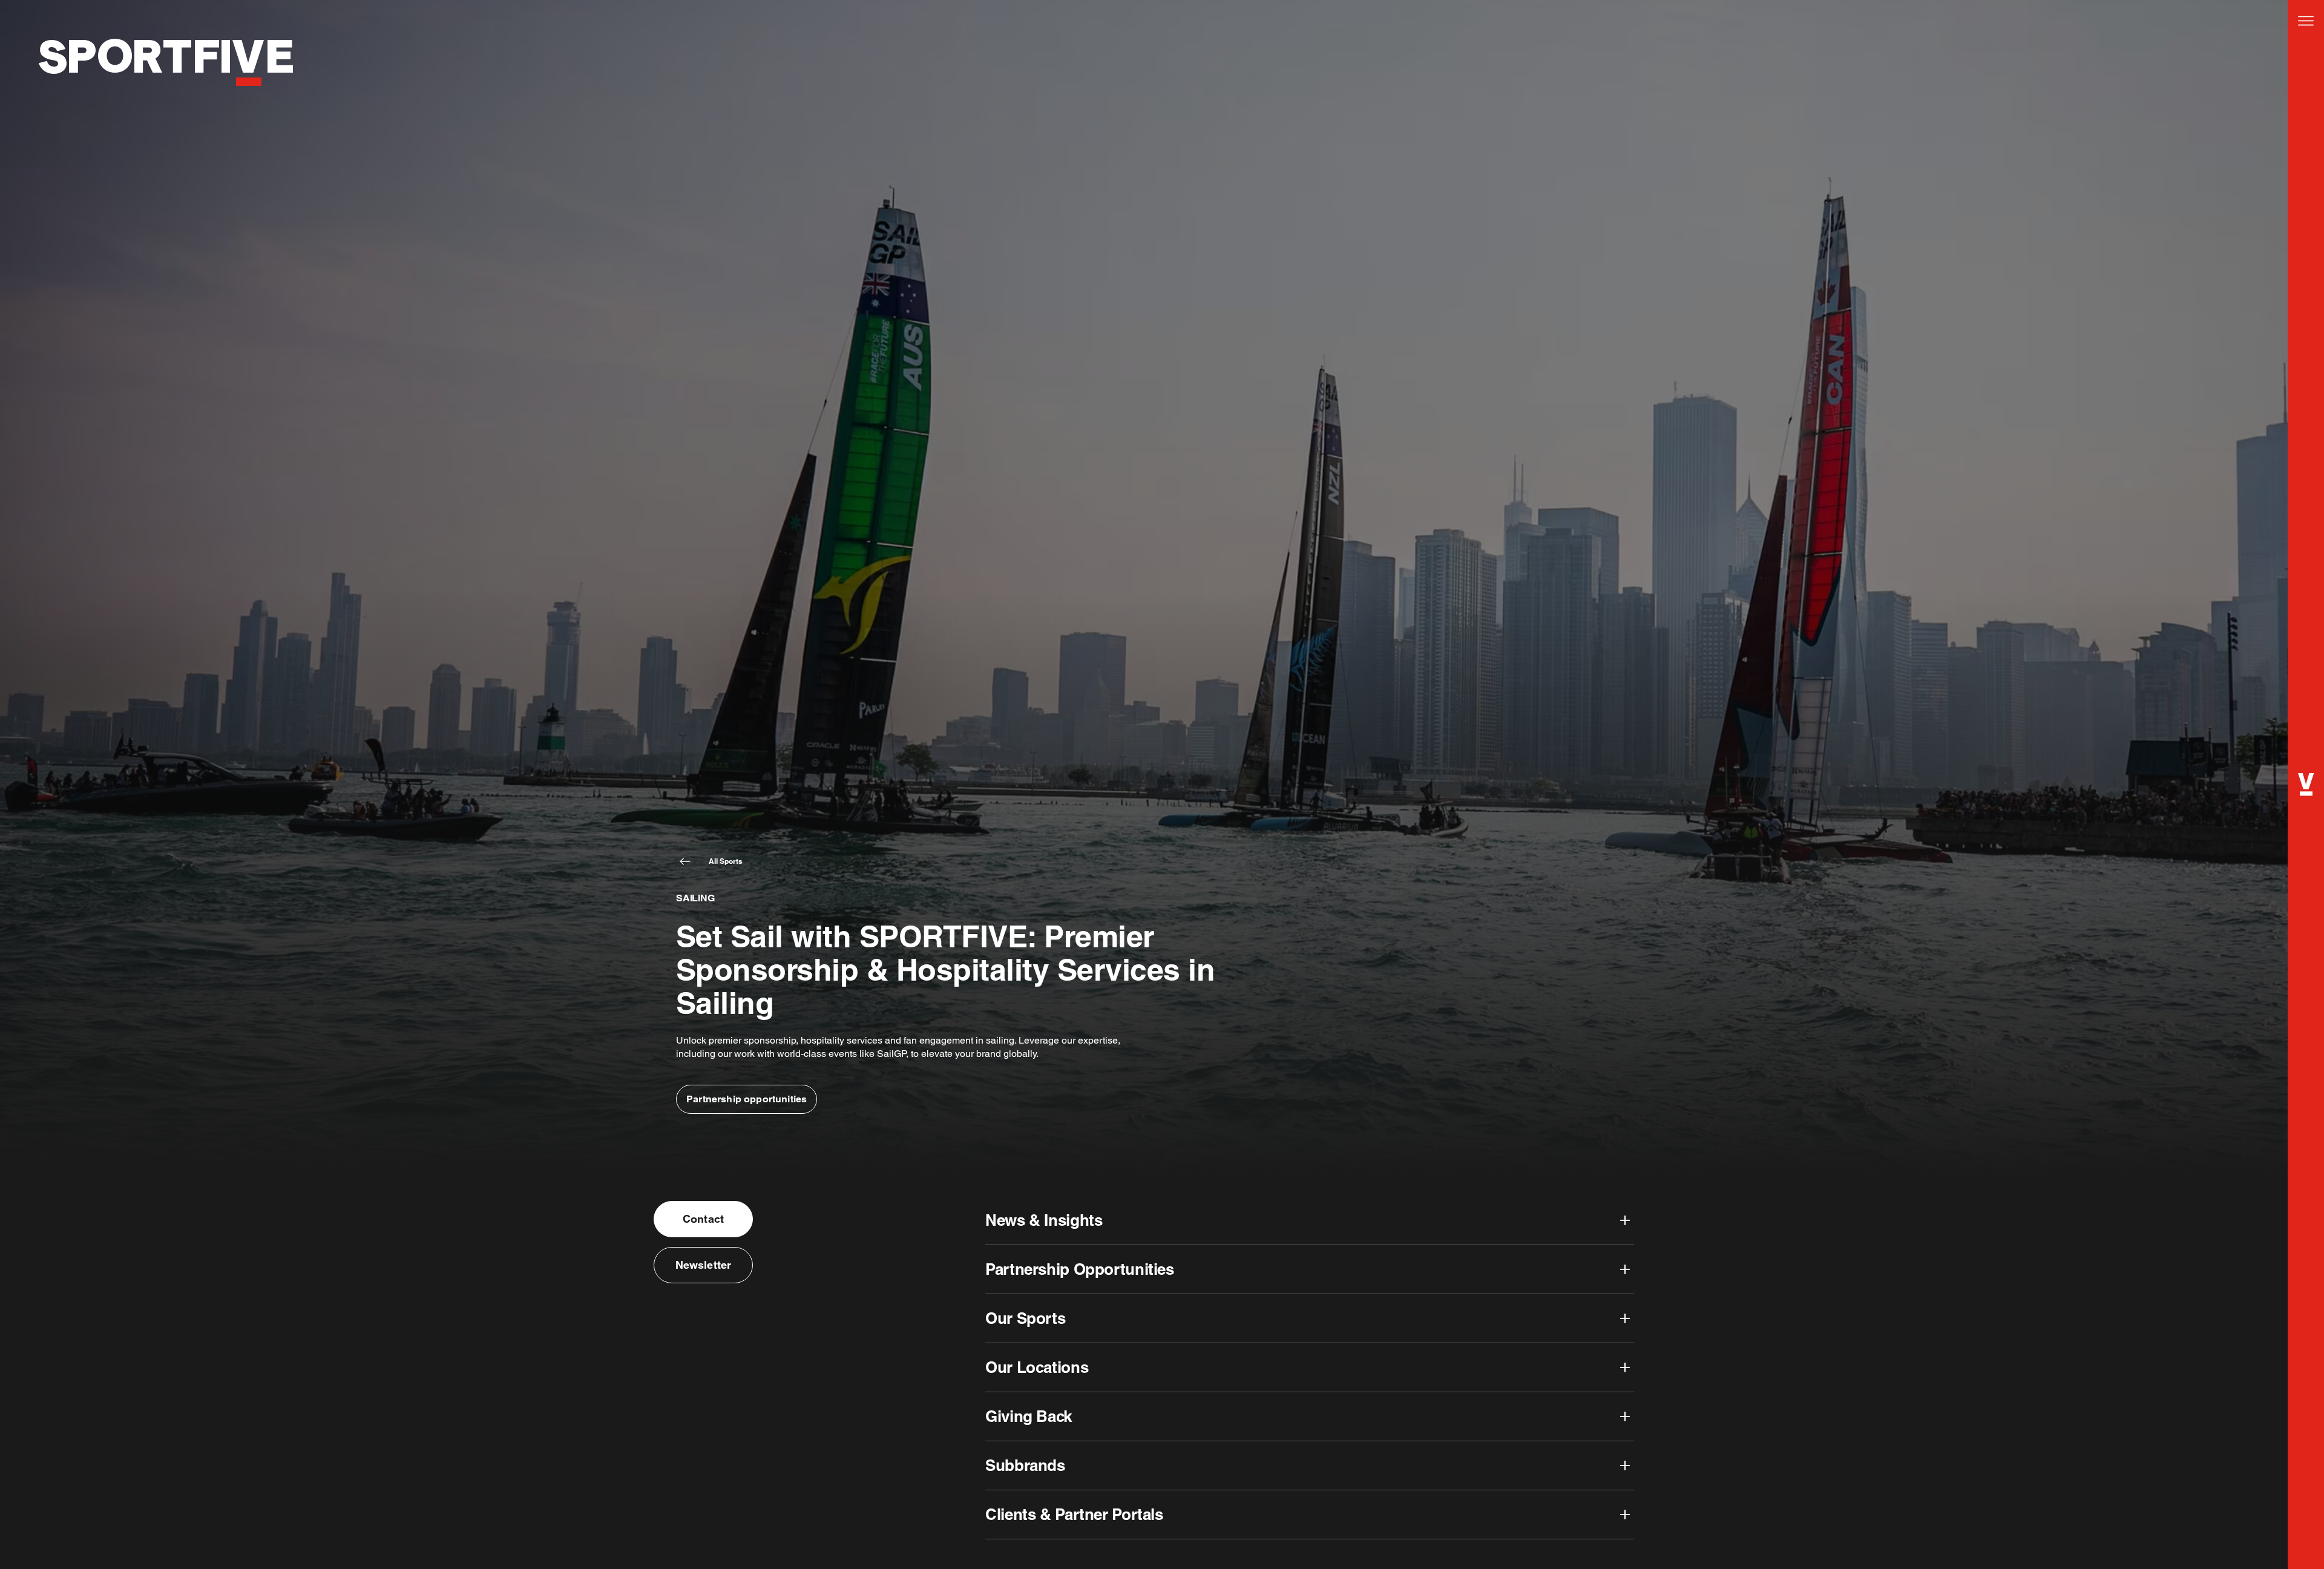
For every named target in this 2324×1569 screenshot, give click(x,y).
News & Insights (1044, 1220)
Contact (703, 1219)
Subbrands (1025, 1465)
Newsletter (704, 1265)
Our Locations (1037, 1367)
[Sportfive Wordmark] (166, 99)
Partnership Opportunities (1080, 1269)
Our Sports (1025, 1318)
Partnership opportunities (747, 1099)
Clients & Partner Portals (1074, 1514)
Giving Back (1029, 1416)
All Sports (726, 861)
